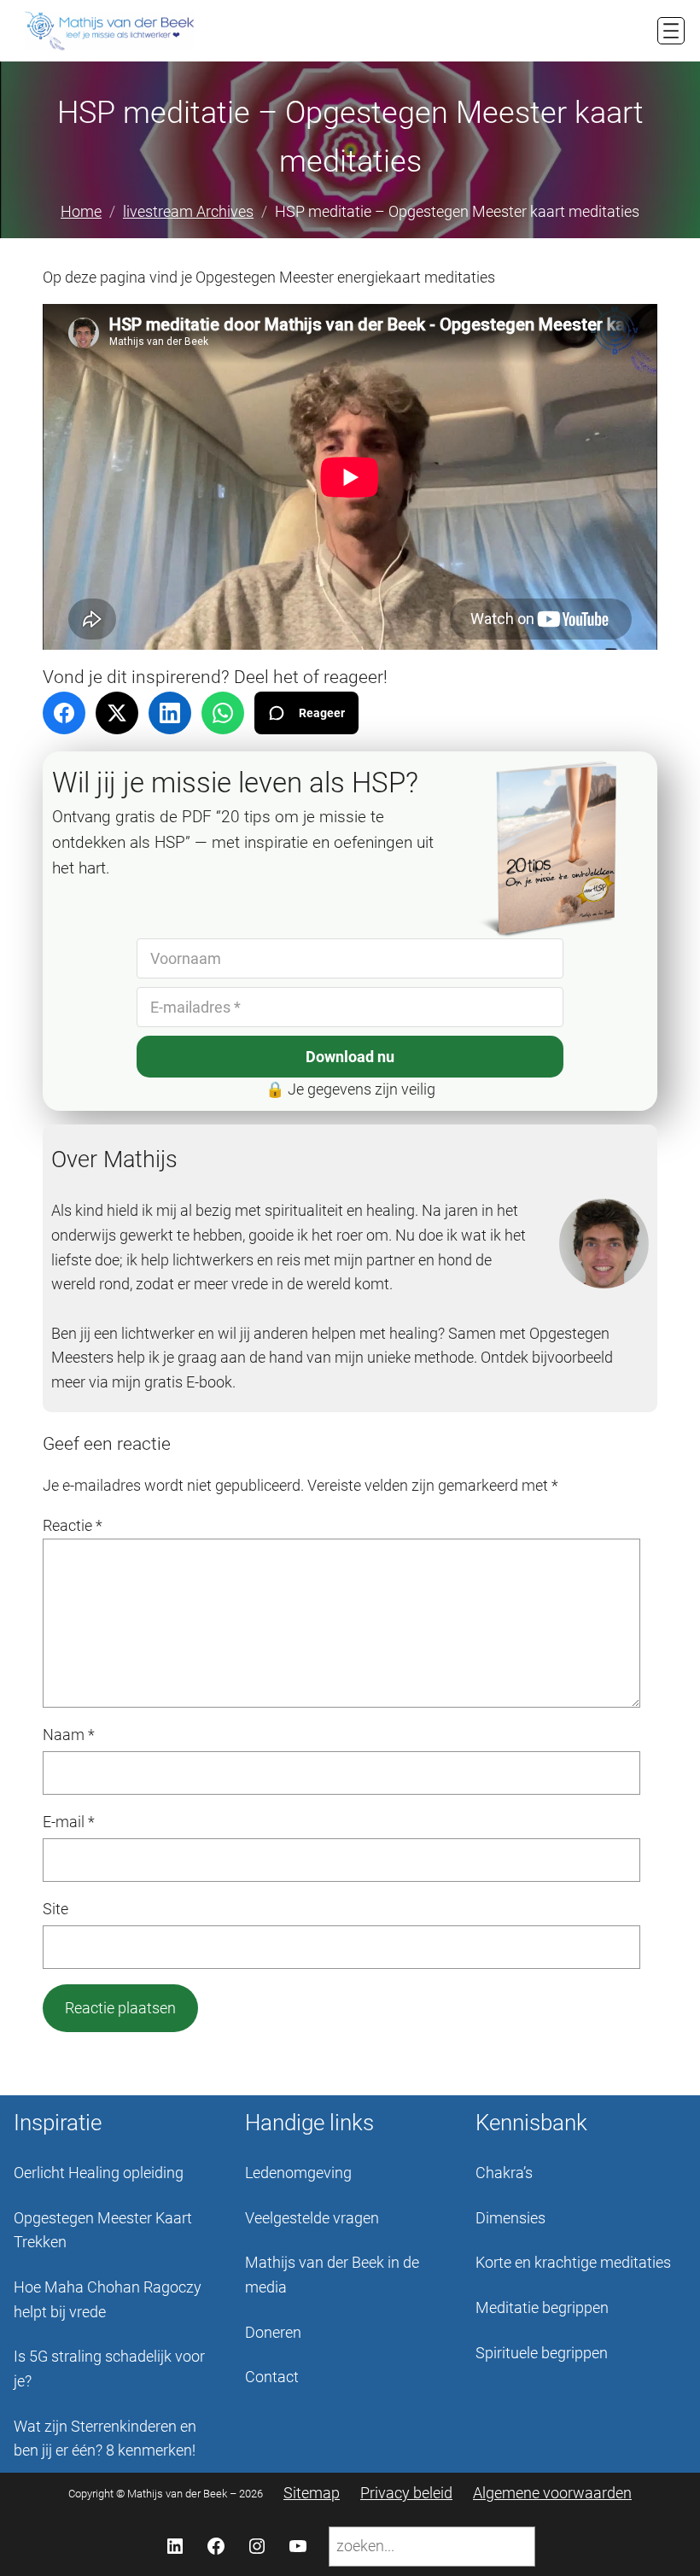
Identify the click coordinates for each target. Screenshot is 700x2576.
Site (55, 1909)
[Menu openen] (671, 31)
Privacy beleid (406, 2493)
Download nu (350, 1057)
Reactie (73, 1525)
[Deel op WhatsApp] (223, 713)
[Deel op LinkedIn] (170, 713)
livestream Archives (188, 211)
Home (81, 211)
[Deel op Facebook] (64, 713)
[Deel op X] (117, 713)
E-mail (69, 1822)
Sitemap (312, 2493)
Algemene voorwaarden (552, 2493)
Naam (69, 1735)
